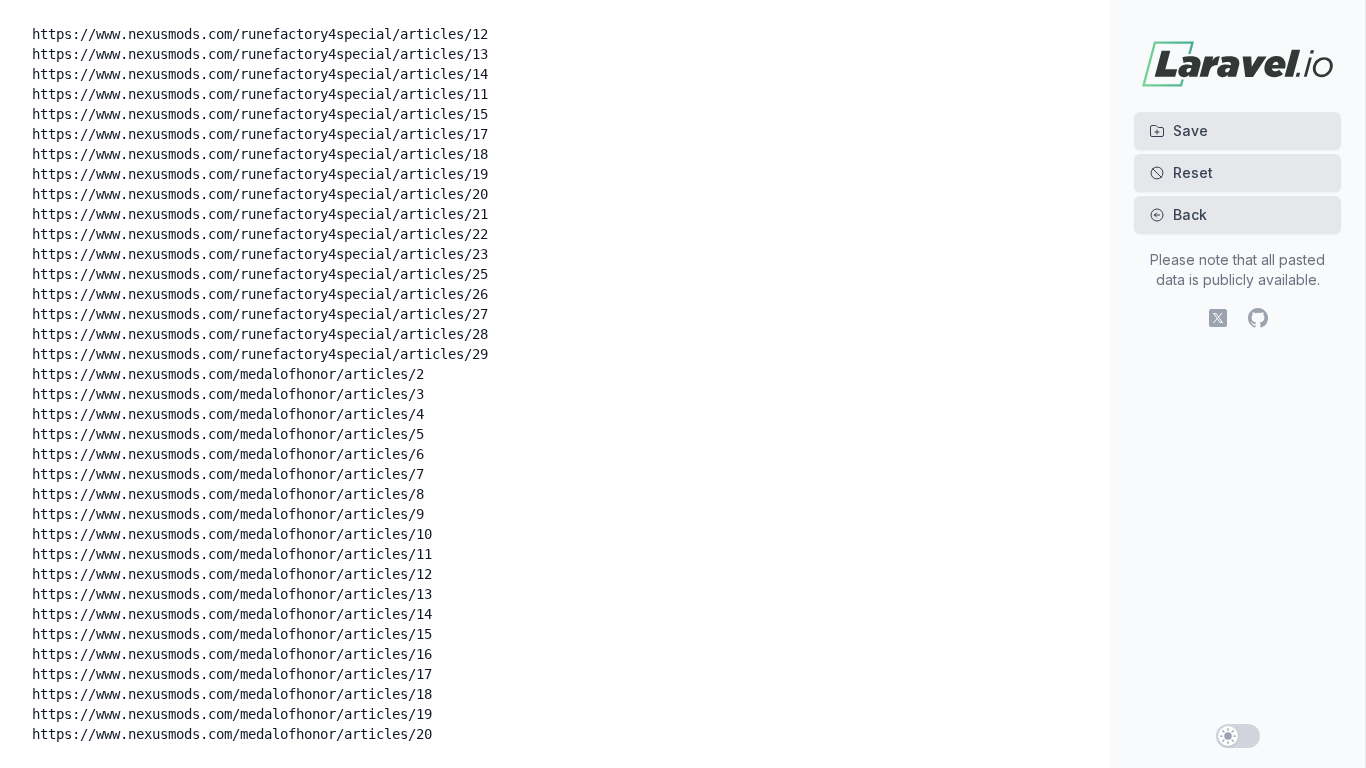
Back (1190, 214)
